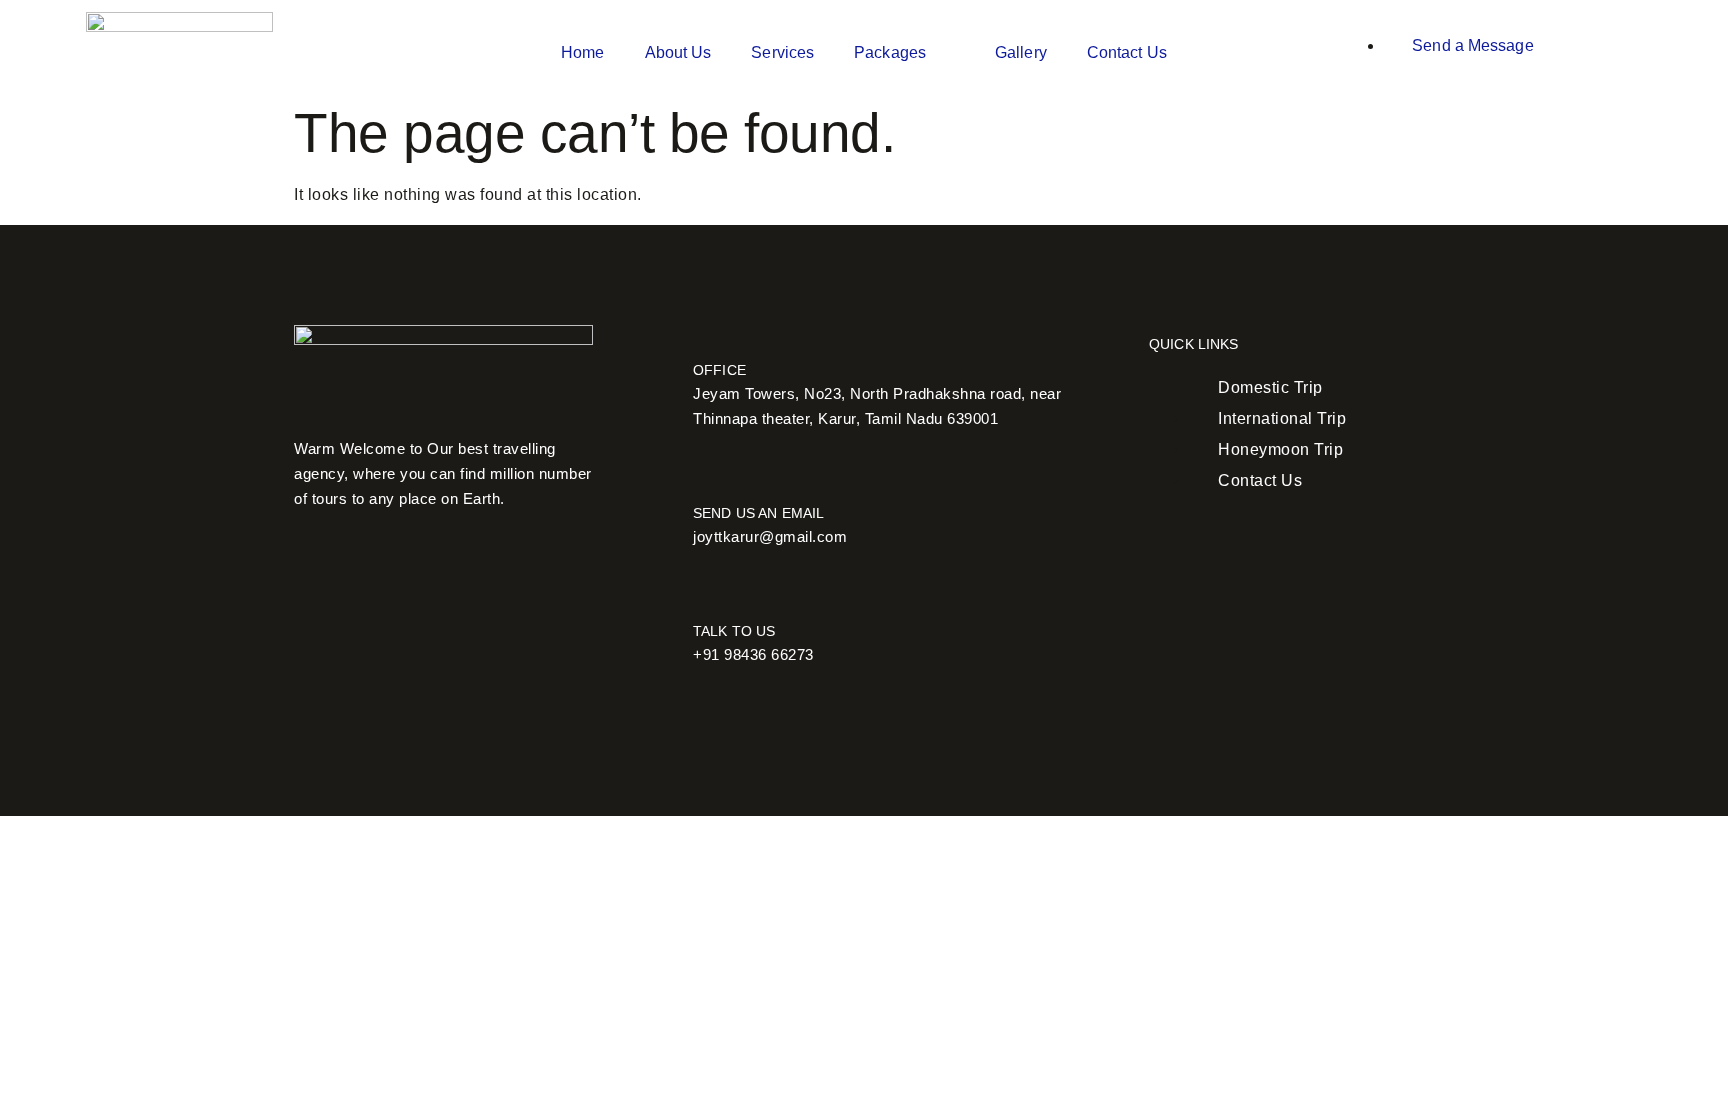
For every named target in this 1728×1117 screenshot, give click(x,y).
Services (782, 52)
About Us (678, 52)
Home (582, 52)
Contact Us (1127, 52)
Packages (890, 52)
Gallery (1021, 52)
